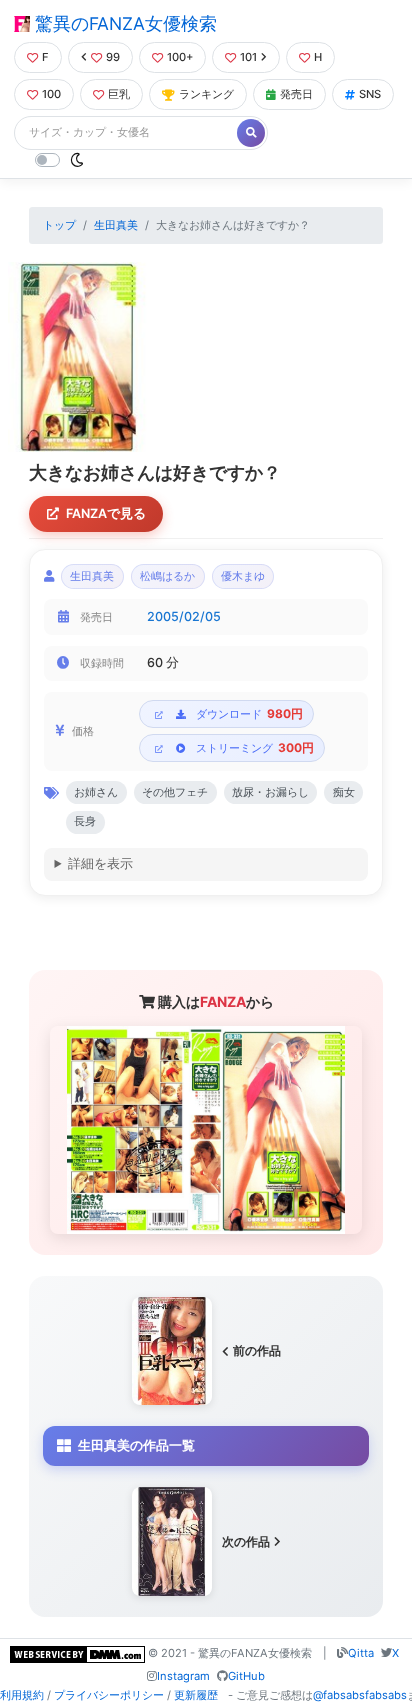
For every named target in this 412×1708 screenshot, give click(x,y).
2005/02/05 (184, 616)
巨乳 (119, 94)
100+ (180, 57)
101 (248, 57)
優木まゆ (243, 576)
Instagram (183, 1676)
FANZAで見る (106, 513)
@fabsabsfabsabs (360, 1695)
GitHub (246, 1676)
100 (51, 94)
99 (113, 57)
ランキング (206, 94)
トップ (59, 225)
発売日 (296, 94)
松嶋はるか (167, 576)
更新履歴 (196, 1695)
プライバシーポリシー (109, 1695)
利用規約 (22, 1695)
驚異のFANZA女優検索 (123, 23)
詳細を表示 (100, 863)
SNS (370, 94)
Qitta (361, 1653)
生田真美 (116, 225)
